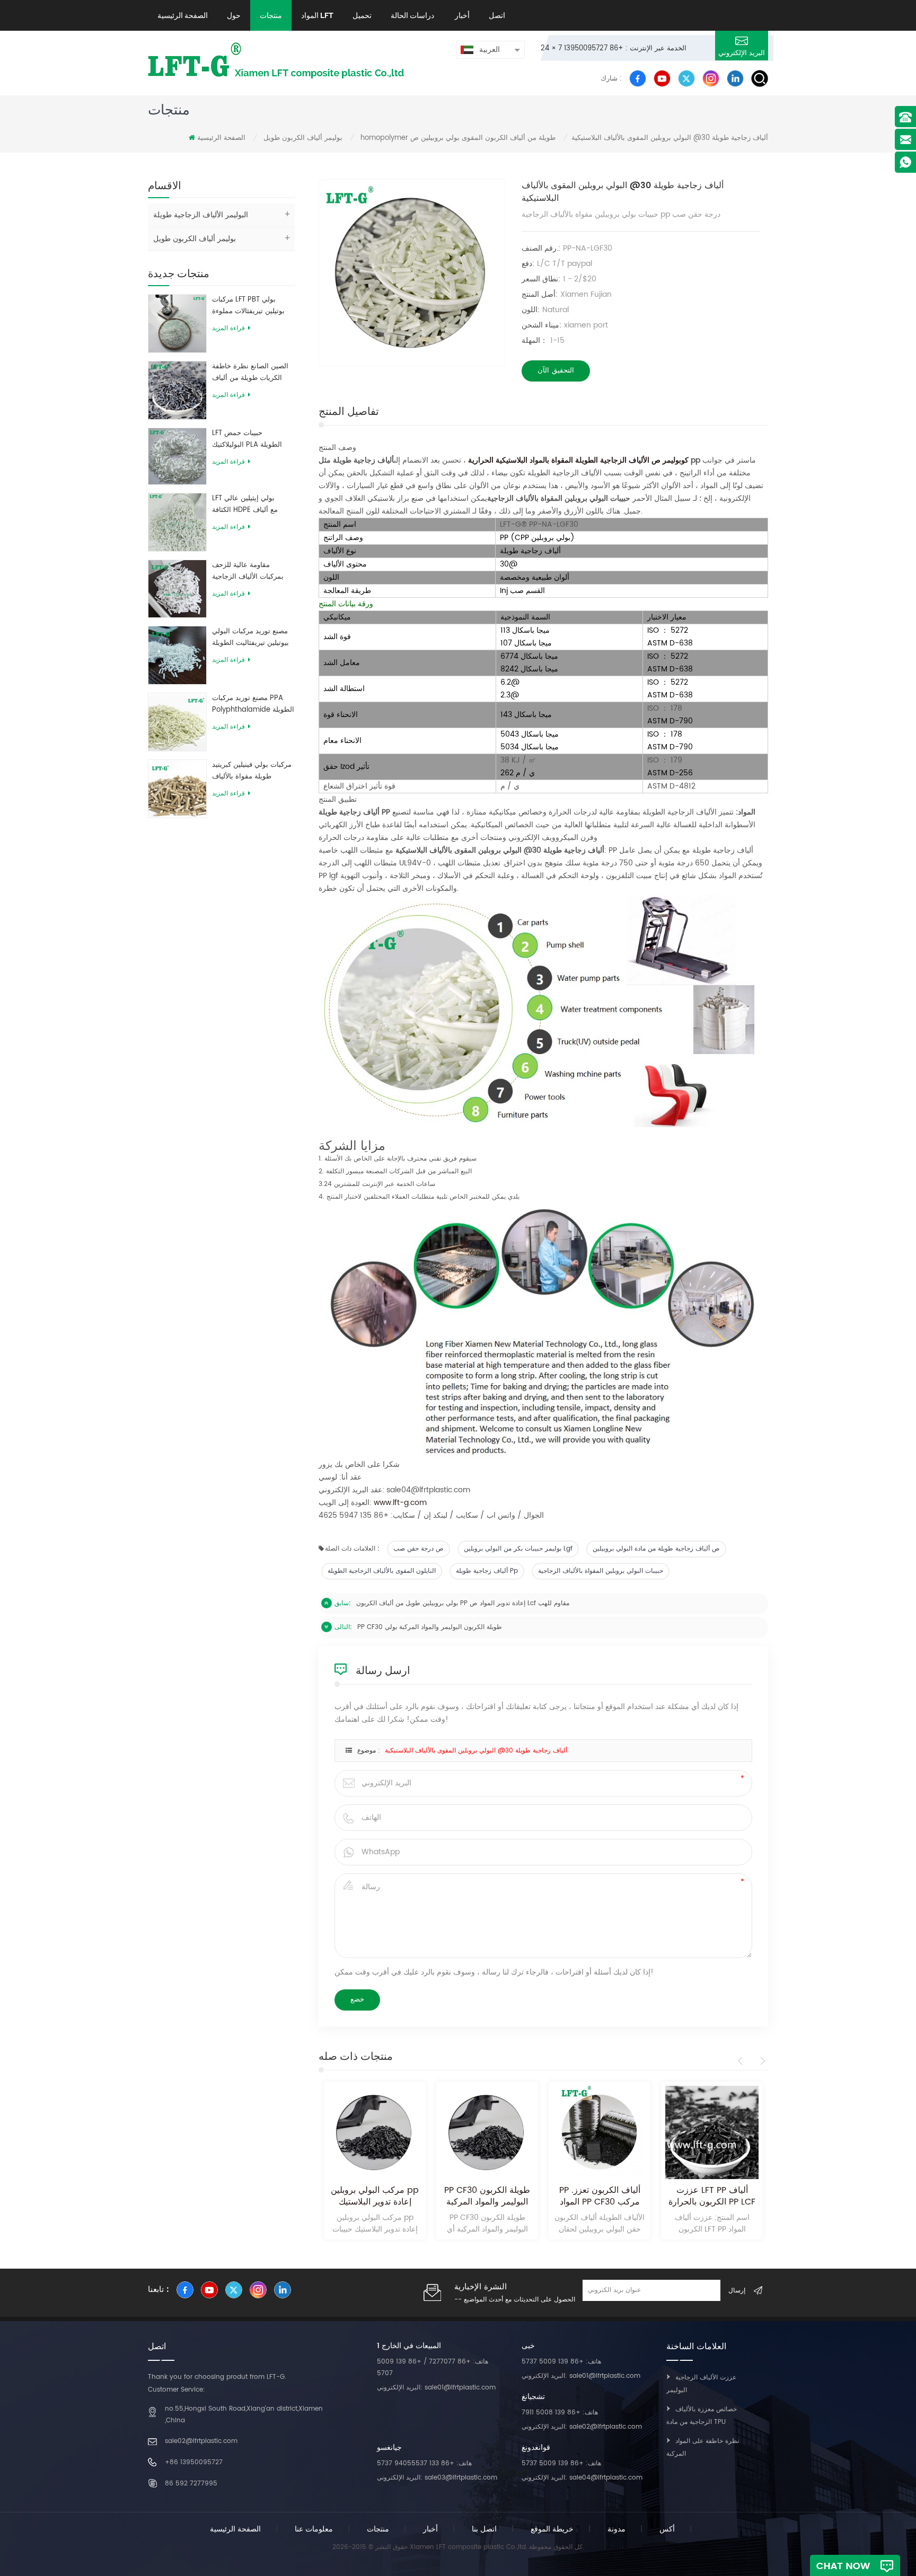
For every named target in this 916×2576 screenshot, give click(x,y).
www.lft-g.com (400, 1503)
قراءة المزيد (228, 328)
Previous (742, 2061)
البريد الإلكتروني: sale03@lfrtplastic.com (437, 2478)
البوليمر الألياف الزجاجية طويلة (201, 215)
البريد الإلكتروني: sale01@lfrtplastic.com (436, 2388)
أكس (667, 2529)
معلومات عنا (314, 2529)
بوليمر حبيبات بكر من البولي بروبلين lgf (518, 1549)
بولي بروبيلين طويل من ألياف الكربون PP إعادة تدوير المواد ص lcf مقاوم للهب (463, 1603)
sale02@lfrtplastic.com (201, 2441)
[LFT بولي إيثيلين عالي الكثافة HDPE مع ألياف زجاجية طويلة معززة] (177, 522)
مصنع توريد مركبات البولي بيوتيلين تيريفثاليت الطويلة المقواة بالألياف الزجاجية (250, 638)
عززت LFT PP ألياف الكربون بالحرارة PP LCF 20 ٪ (712, 2196)
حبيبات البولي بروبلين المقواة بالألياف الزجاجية (601, 1571)
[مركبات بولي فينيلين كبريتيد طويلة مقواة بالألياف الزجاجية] (177, 788)
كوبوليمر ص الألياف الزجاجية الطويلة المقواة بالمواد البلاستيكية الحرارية (578, 460)
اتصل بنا (484, 2529)
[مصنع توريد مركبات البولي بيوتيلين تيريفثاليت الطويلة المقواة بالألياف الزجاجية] (177, 655)
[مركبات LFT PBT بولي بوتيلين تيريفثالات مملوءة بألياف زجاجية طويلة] (177, 323)
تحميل (362, 15)
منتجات (271, 15)
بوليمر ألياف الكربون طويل (303, 138)
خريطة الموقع (552, 2529)
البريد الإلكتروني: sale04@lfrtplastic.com (582, 2478)
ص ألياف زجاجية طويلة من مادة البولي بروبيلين (656, 1549)
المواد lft (317, 15)
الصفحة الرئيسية (183, 15)
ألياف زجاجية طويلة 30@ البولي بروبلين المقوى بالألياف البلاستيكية (476, 1751)
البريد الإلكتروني (742, 53)
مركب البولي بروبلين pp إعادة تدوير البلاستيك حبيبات (375, 2196)
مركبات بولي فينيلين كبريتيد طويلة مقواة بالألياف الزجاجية (252, 771)
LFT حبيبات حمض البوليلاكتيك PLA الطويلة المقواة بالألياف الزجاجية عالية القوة (248, 439)
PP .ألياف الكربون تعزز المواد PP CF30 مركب (600, 2196)
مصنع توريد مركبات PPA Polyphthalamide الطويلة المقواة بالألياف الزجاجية (253, 704)
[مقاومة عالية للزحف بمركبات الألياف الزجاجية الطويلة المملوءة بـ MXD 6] (177, 588)
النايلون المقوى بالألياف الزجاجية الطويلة (382, 1571)
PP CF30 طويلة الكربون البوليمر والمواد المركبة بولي (430, 1627)
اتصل (497, 15)
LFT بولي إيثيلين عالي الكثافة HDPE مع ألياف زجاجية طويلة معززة (245, 504)
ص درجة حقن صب (419, 1549)
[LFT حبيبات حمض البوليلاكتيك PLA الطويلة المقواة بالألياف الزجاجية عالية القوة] (177, 456)
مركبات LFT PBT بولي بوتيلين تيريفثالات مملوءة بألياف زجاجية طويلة (248, 306)
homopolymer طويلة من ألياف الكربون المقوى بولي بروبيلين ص (458, 138)
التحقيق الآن (556, 371)
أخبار (461, 15)
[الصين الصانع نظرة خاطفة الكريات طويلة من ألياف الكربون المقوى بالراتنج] (177, 390)
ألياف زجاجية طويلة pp (487, 1571)
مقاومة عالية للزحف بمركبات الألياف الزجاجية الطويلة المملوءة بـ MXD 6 (252, 571)
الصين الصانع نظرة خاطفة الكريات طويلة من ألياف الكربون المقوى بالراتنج (250, 373)
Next (761, 2061)
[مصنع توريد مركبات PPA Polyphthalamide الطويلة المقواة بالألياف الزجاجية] (177, 722)
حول (234, 15)
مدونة (616, 2529)
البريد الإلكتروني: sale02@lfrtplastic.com (582, 2427)
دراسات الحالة (412, 15)
